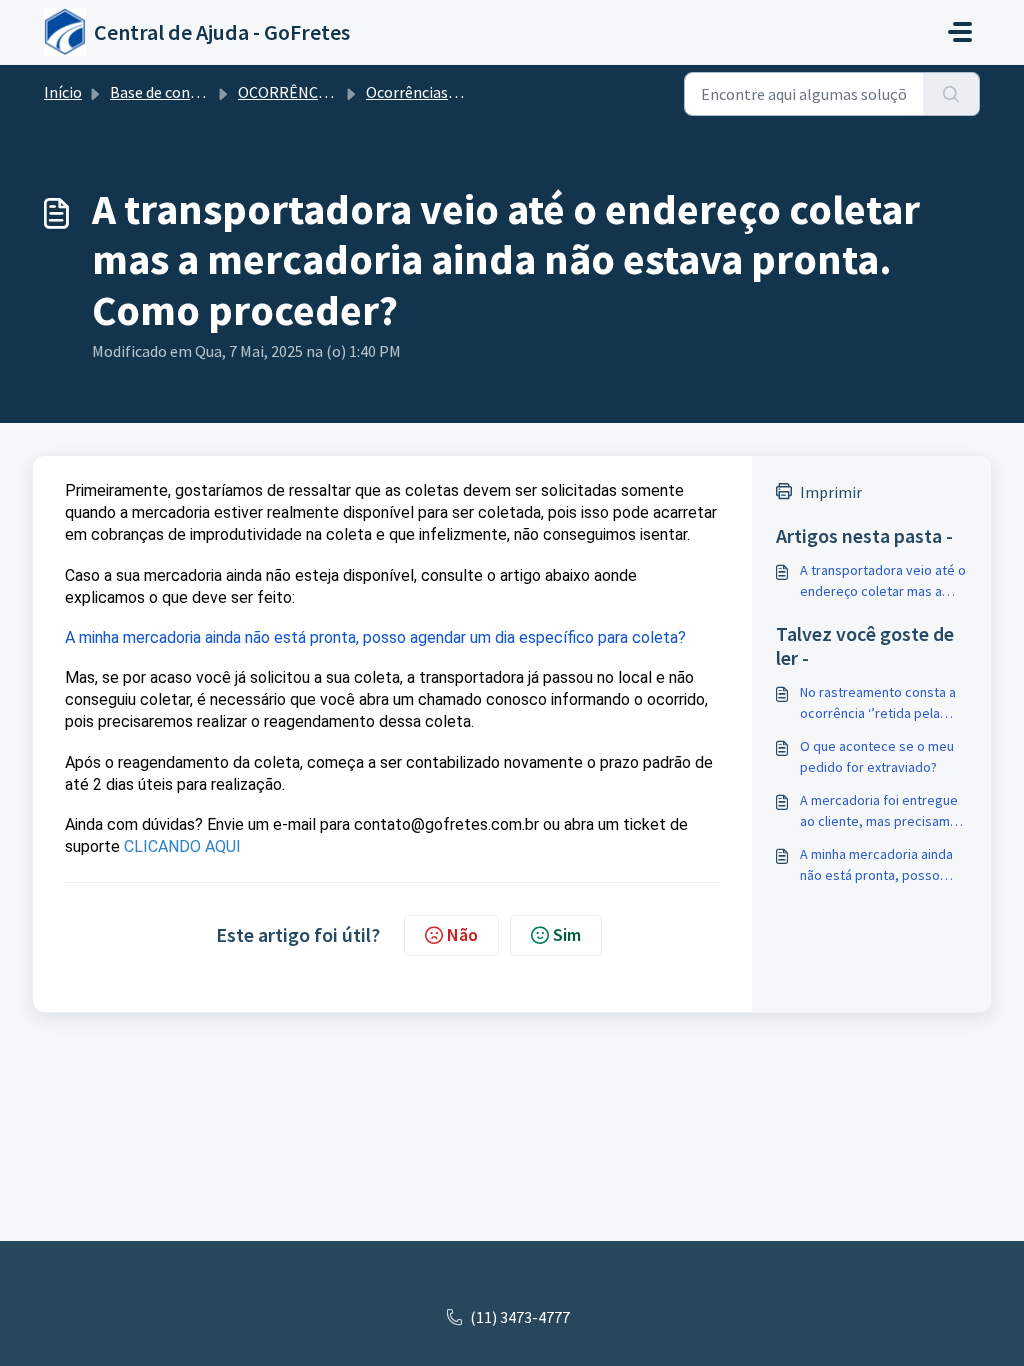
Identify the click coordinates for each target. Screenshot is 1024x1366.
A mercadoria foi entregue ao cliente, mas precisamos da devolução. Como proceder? (882, 811)
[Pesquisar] (951, 94)
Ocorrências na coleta (440, 92)
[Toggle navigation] (960, 32)
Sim (567, 934)
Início (63, 92)
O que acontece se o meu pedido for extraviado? (877, 756)
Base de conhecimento (187, 92)
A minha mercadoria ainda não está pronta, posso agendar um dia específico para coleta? (879, 865)
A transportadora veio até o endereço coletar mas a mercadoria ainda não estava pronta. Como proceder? (883, 581)
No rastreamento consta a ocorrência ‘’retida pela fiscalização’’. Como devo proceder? (878, 703)
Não (462, 934)
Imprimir (831, 492)
